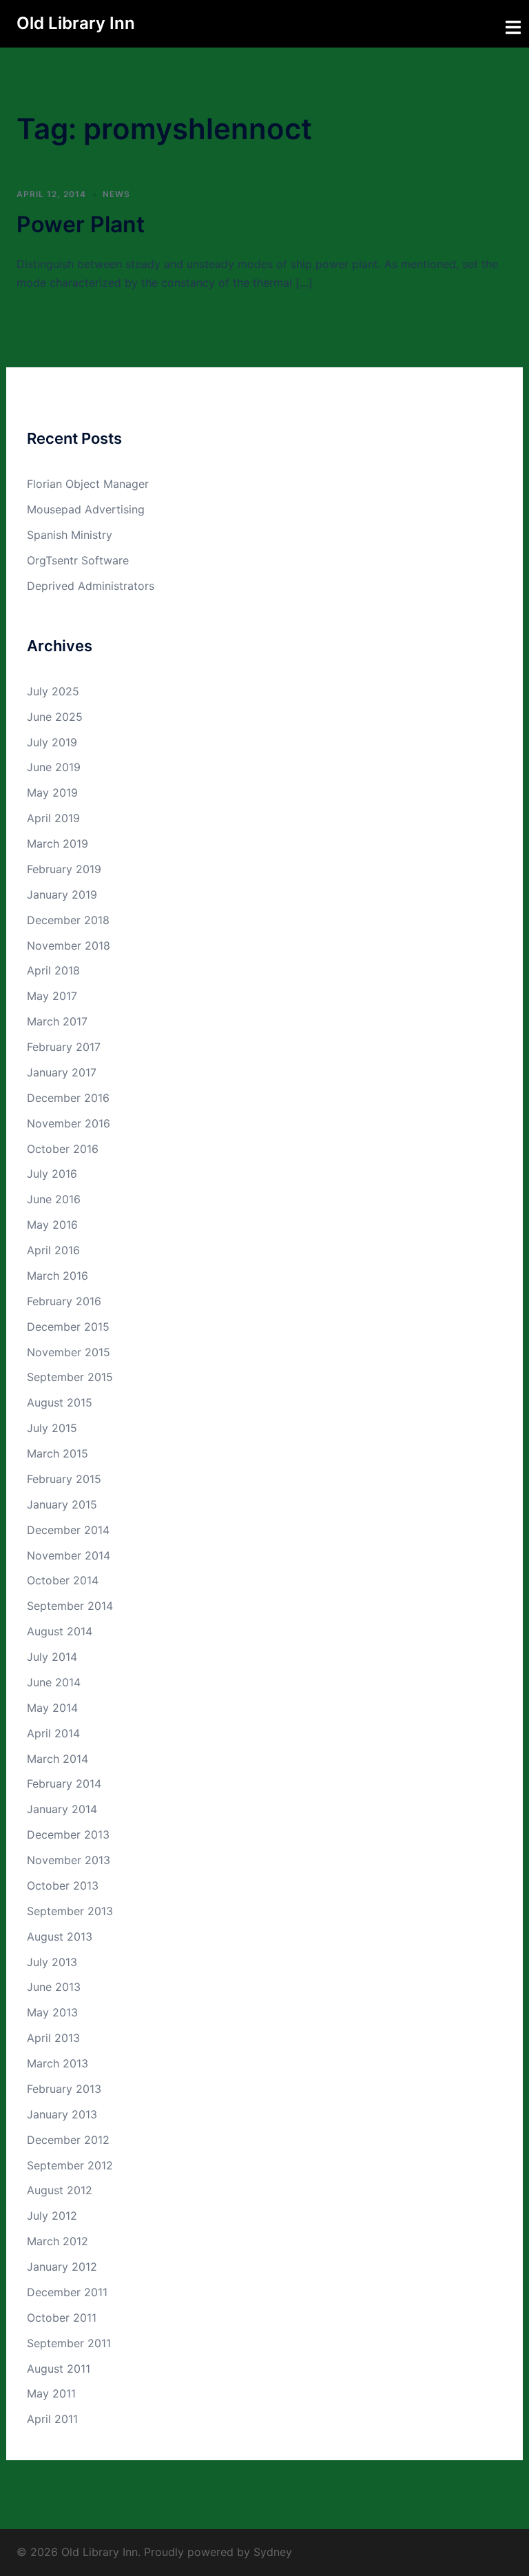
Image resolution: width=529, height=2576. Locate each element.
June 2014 (54, 1682)
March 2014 (58, 1759)
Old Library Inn (76, 23)
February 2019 (64, 869)
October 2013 (63, 1885)
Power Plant (81, 224)
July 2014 (52, 1657)
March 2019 (58, 844)
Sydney (273, 2552)
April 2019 (53, 818)
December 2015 (68, 1327)
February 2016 (64, 1301)
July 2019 (52, 742)
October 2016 (63, 1149)
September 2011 (69, 2343)
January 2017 (62, 1072)
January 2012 (62, 2267)
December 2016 (68, 1098)
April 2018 (53, 970)
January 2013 (62, 2114)
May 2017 (52, 996)
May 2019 (52, 793)
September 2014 (70, 1606)
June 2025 (55, 717)
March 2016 (58, 1276)
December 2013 (68, 1834)
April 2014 (53, 1733)
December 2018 (68, 920)
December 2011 (67, 2292)
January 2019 (62, 895)
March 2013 (58, 2063)
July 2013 (52, 1962)
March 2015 (58, 1453)
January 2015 (62, 1504)
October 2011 (62, 2318)
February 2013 (64, 2089)
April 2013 (53, 2038)
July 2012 (52, 2216)
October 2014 (63, 1580)
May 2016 (52, 1225)
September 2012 (70, 2165)
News (116, 194)
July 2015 (52, 1428)
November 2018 (69, 945)
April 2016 (53, 1250)
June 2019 (54, 767)
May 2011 (51, 2393)
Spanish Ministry (70, 535)
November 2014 (69, 1555)
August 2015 (60, 1402)
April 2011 (52, 2419)
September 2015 (70, 1377)
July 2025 (53, 691)
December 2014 (68, 1530)
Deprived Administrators (91, 586)
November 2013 (69, 1860)
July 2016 (52, 1174)
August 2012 (60, 2190)
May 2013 (52, 2012)
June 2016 (54, 1199)
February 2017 (64, 1047)
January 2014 (62, 1809)
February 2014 (64, 1783)
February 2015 (64, 1479)
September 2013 (70, 1911)
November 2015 (69, 1352)
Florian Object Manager (88, 484)
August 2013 (60, 1936)
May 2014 (52, 1708)
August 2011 (59, 2369)
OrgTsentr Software (78, 560)
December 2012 (68, 2140)
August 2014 (60, 1631)
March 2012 (58, 2241)
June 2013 (54, 1987)
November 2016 (69, 1123)
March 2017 (57, 1021)
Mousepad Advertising (86, 509)
